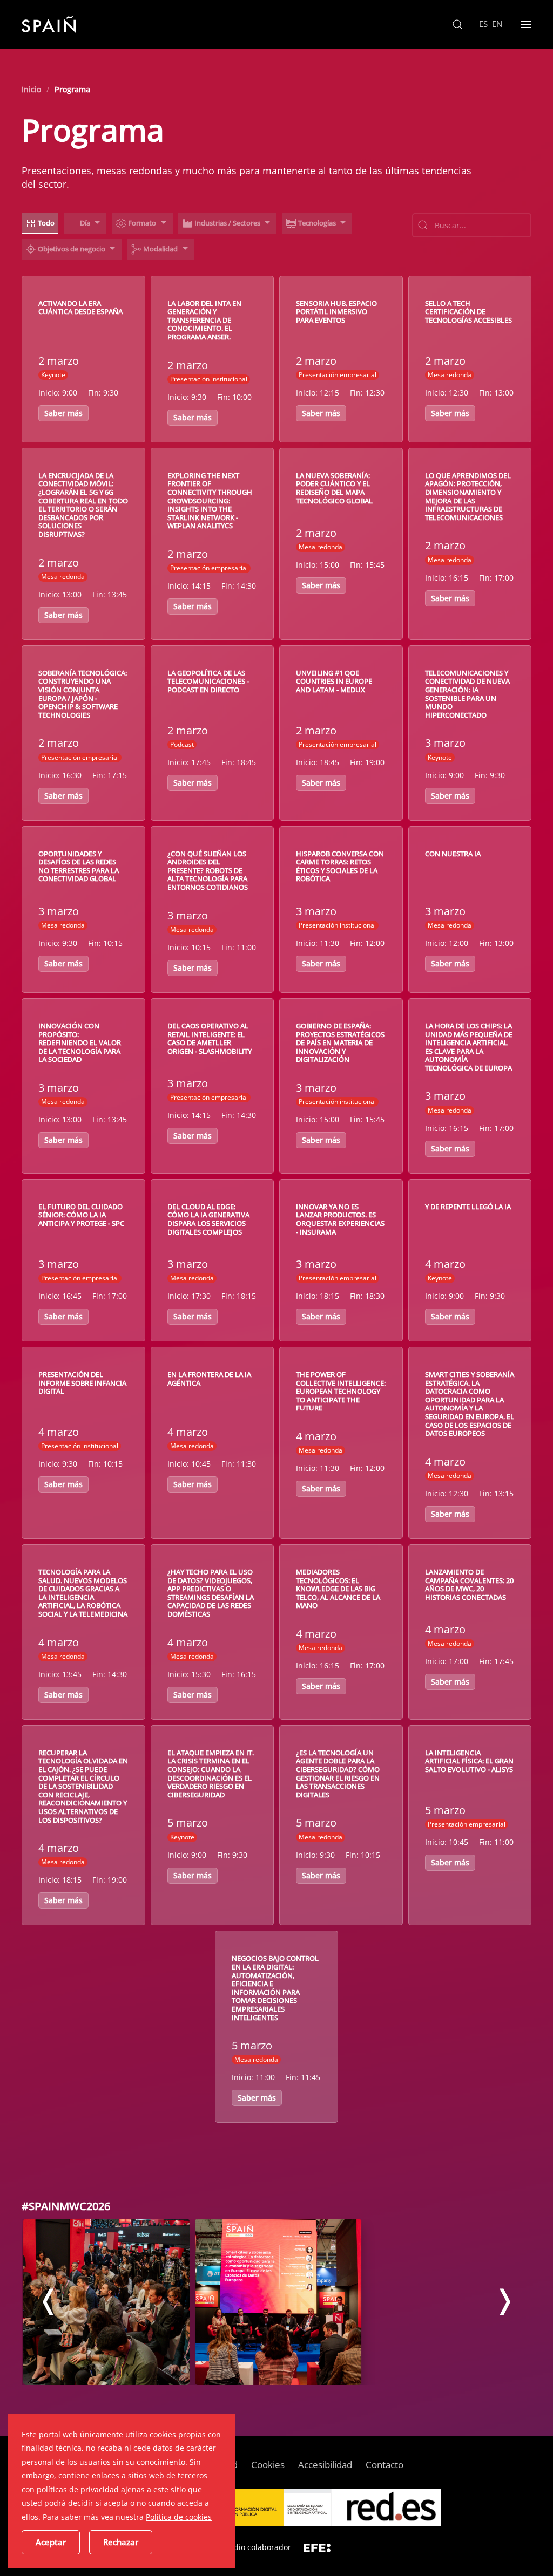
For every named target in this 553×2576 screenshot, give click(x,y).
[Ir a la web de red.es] (386, 2507)
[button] (457, 24)
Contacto (385, 2465)
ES (484, 24)
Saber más (63, 413)
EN (497, 24)
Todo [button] (46, 223)
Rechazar (121, 2542)
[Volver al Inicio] (49, 24)
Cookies (268, 2465)
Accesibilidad (325, 2465)
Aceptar (51, 2542)
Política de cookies (179, 2517)
